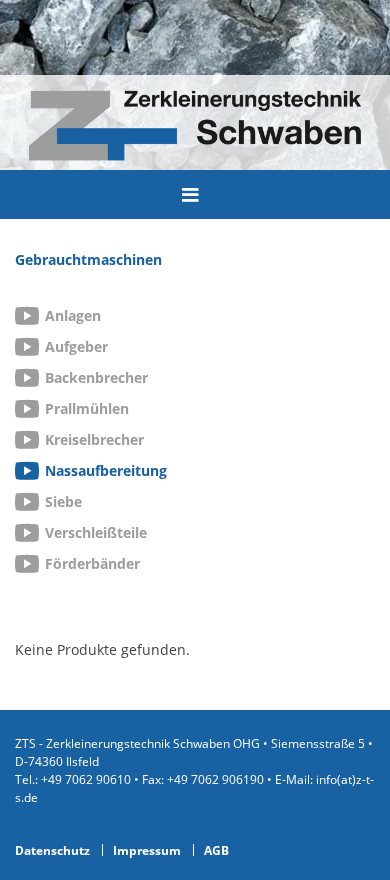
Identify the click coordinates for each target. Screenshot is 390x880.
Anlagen (73, 315)
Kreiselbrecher (94, 439)
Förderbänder (92, 563)
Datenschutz (52, 850)
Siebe (63, 501)
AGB (216, 850)
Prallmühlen (87, 408)
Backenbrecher (96, 377)
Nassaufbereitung (106, 470)
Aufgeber (76, 346)
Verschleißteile (96, 532)
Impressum (147, 850)
